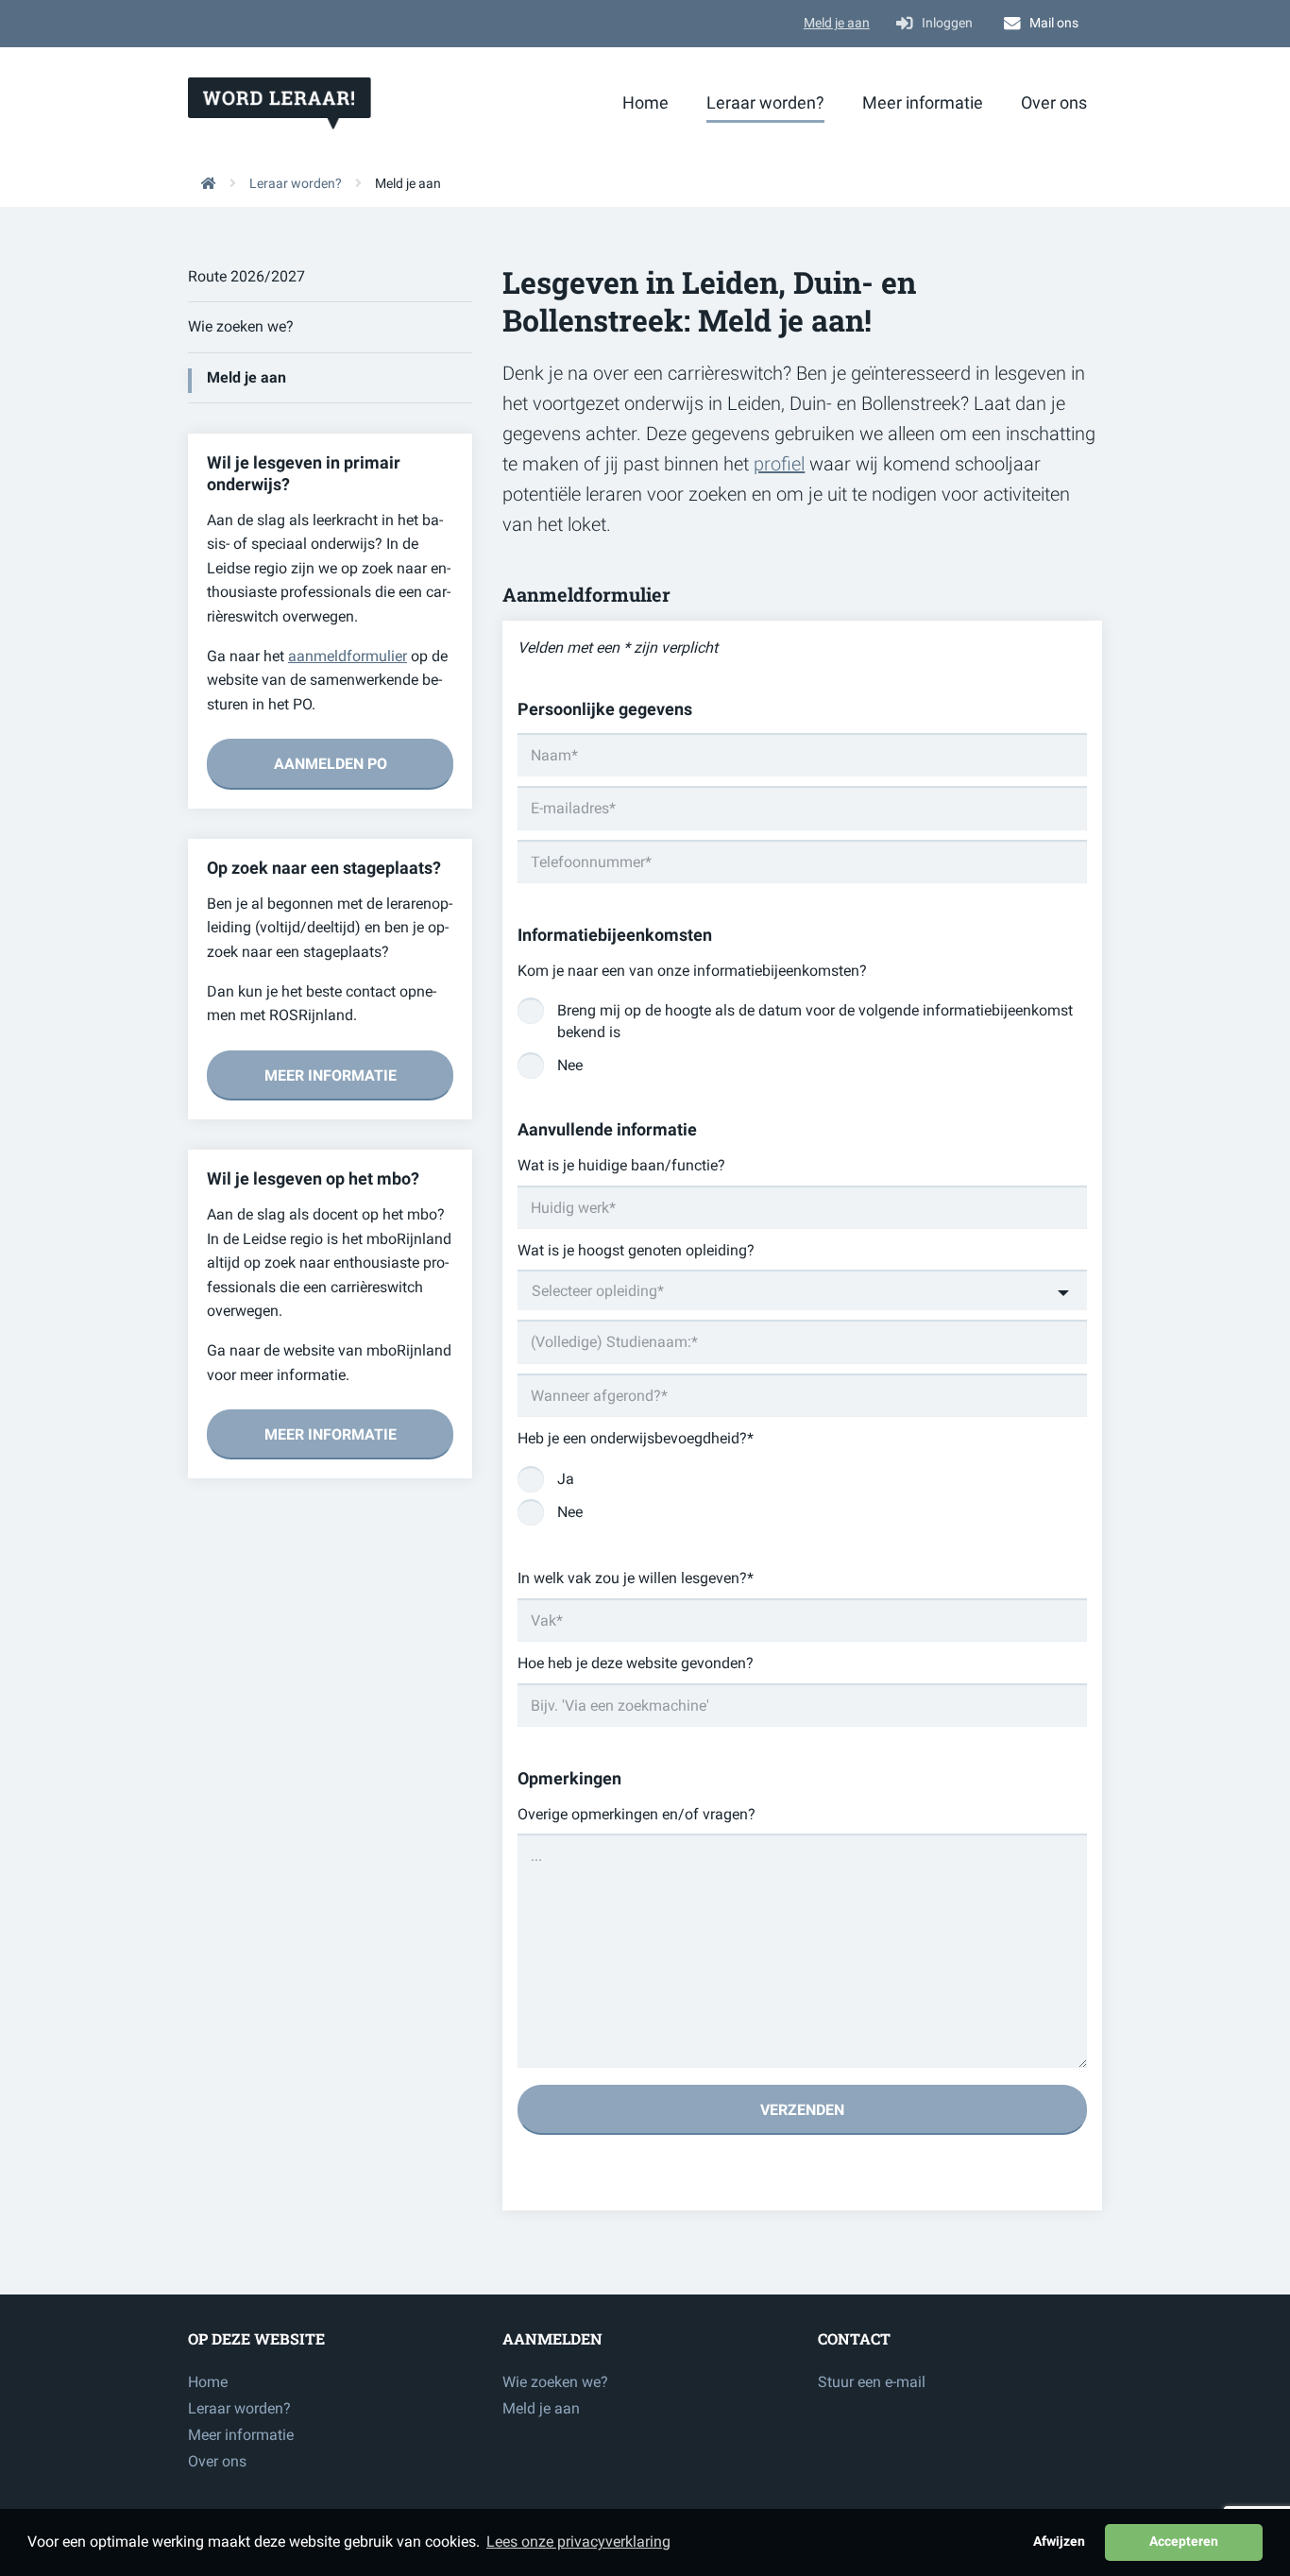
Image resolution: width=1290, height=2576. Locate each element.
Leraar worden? (765, 102)
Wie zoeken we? (241, 326)
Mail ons (1054, 23)
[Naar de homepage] (202, 183)
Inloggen (947, 23)
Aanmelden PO (331, 764)
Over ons (1054, 102)
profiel (779, 464)
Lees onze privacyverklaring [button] (578, 2542)
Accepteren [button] (1184, 2542)
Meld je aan (837, 23)
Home (645, 102)
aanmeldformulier (348, 656)
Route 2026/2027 (246, 276)
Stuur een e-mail (872, 2382)
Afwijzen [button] (1059, 2542)
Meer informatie (923, 102)
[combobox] (802, 1290)
